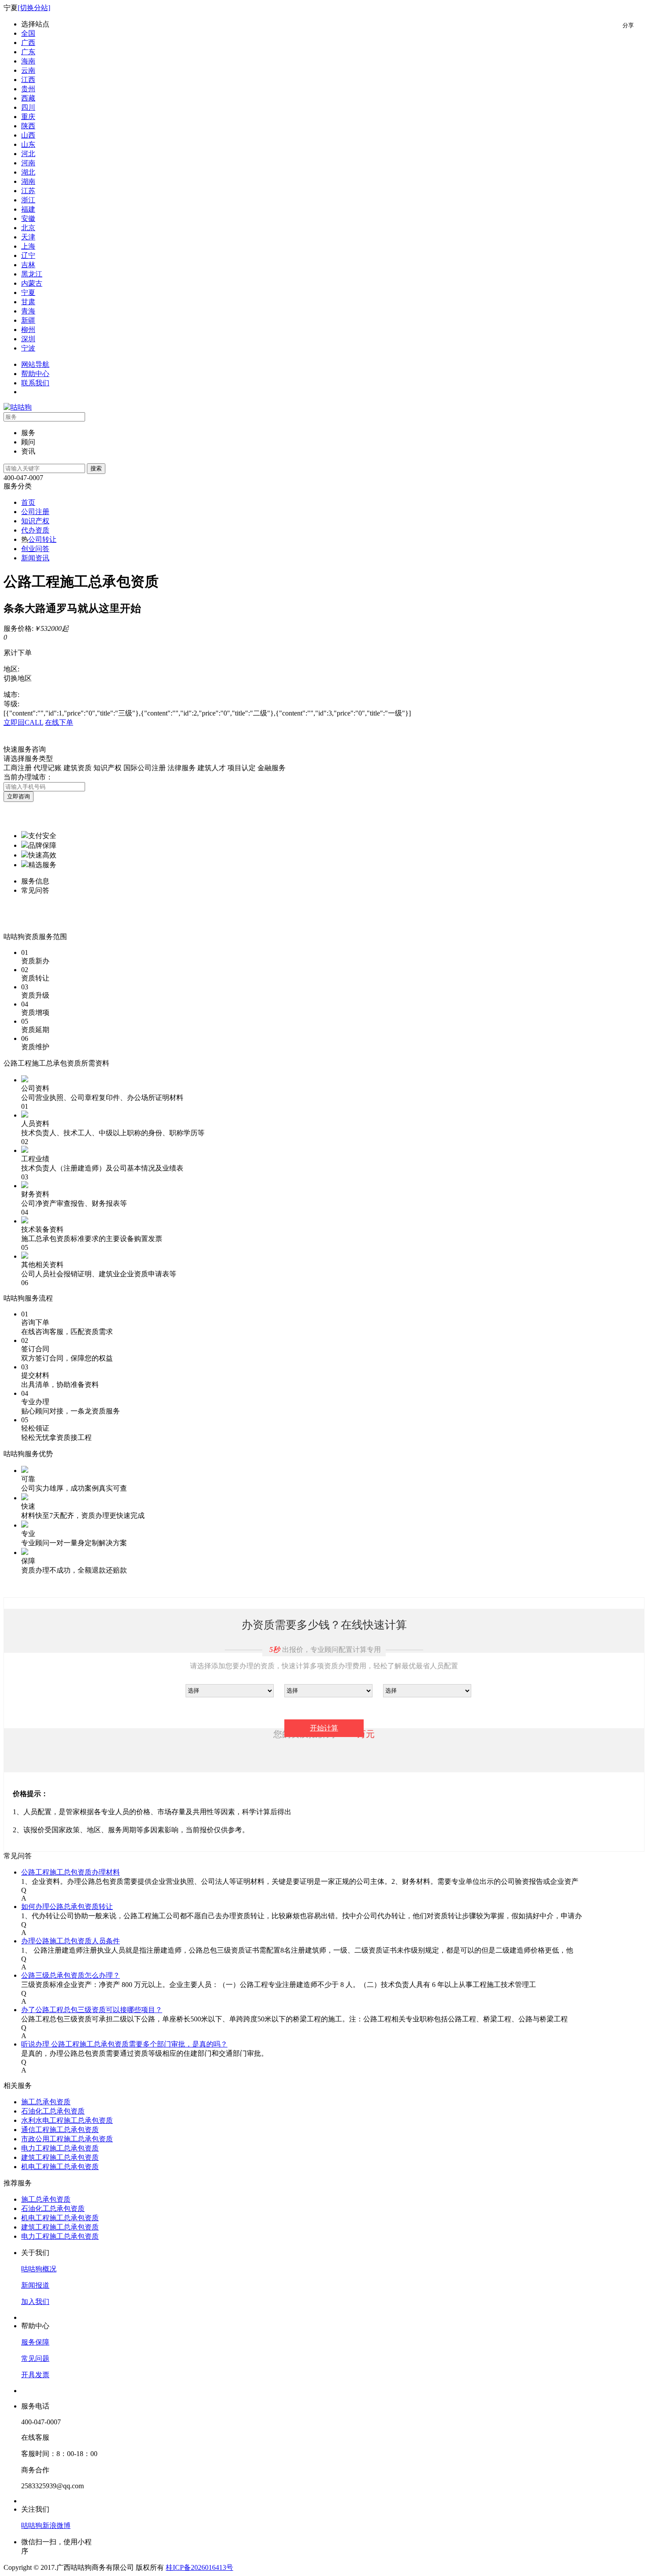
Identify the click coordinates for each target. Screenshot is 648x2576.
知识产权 (35, 521)
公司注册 (35, 512)
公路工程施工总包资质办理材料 (71, 1872)
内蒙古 (32, 283)
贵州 (28, 89)
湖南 (28, 181)
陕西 (28, 126)
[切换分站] (34, 8)
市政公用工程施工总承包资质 (67, 2139)
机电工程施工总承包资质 (60, 2167)
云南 (28, 70)
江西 (28, 80)
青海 (28, 311)
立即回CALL (23, 722)
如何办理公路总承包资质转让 (67, 1907)
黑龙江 (32, 274)
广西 (28, 43)
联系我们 (35, 383)
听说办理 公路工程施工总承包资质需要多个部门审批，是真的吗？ (124, 2044)
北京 (28, 228)
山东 (28, 144)
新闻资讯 (35, 558)
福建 (28, 209)
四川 (28, 107)
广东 (28, 52)
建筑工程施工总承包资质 (60, 2157)
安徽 (28, 218)
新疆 (28, 320)
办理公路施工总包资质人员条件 (71, 1941)
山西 (28, 135)
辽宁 (28, 255)
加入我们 (35, 2302)
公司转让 (42, 539)
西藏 (28, 98)
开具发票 (35, 2375)
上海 (28, 246)
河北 (28, 154)
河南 (28, 163)
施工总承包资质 (46, 2102)
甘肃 (28, 302)
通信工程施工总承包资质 (60, 2130)
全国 (28, 33)
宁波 (28, 348)
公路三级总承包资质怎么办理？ (71, 1975)
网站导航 (35, 364)
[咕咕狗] (18, 407)
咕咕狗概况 (39, 2269)
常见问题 (35, 2358)
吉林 (28, 265)
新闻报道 (35, 2285)
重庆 (28, 117)
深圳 (28, 339)
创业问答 (35, 549)
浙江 (28, 200)
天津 (28, 237)
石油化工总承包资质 (53, 2111)
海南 (28, 61)
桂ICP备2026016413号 (199, 2567)
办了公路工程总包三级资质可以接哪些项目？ (92, 2010)
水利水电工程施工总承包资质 (67, 2120)
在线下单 (59, 722)
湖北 (28, 172)
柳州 (28, 330)
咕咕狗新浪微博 (46, 2526)
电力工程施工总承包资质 (60, 2148)
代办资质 (35, 530)
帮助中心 (35, 374)
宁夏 (28, 293)
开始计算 (324, 1728)
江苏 (28, 191)
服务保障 (35, 2342)
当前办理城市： (28, 777)
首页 (28, 502)
